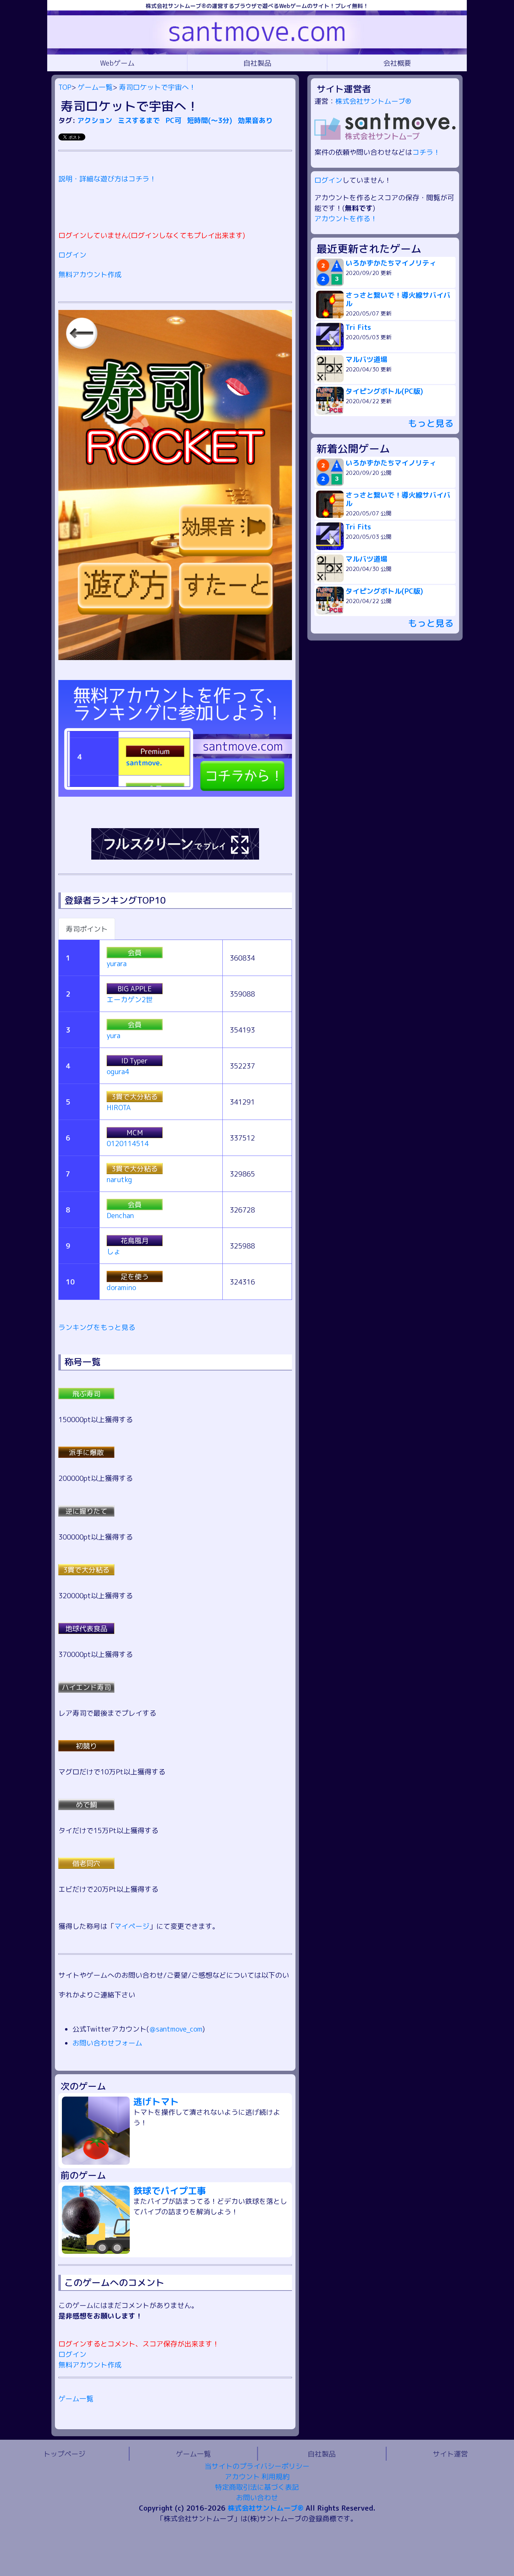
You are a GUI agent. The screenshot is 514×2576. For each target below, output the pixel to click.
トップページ (64, 2454)
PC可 (174, 120)
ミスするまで (140, 120)
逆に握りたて (86, 1511)
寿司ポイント (87, 929)
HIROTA (119, 1107)
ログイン (72, 255)
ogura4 (118, 1071)
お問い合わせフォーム (107, 2043)
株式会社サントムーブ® (373, 101)
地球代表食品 (86, 1628)
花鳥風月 (135, 1240)
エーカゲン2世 (130, 999)
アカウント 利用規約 (257, 2476)
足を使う (135, 1276)
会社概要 (397, 63)
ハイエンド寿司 (86, 1687)
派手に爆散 (86, 1452)
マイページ (132, 1926)
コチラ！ (426, 152)
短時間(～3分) (211, 120)
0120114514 (128, 1143)
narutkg (119, 1179)
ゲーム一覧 (95, 87)
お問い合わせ (257, 2497)
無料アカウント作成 (90, 274)
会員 (135, 953)
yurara (117, 963)
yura (113, 1035)
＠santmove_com (176, 2029)
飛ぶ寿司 (86, 1394)
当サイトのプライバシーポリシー (257, 2466)
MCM (135, 1133)
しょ (114, 1251)
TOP (65, 87)
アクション (96, 120)
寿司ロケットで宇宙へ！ (157, 87)
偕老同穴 (86, 1863)
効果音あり (255, 120)
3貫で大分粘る (135, 1097)
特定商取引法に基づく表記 (257, 2487)
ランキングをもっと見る (97, 1327)
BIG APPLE (135, 989)
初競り (86, 1746)
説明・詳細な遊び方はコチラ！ (107, 179)
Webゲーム (117, 63)
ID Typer (135, 1061)
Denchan (120, 1215)
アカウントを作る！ (346, 218)
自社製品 (257, 63)
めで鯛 (86, 1804)
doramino (121, 1287)
